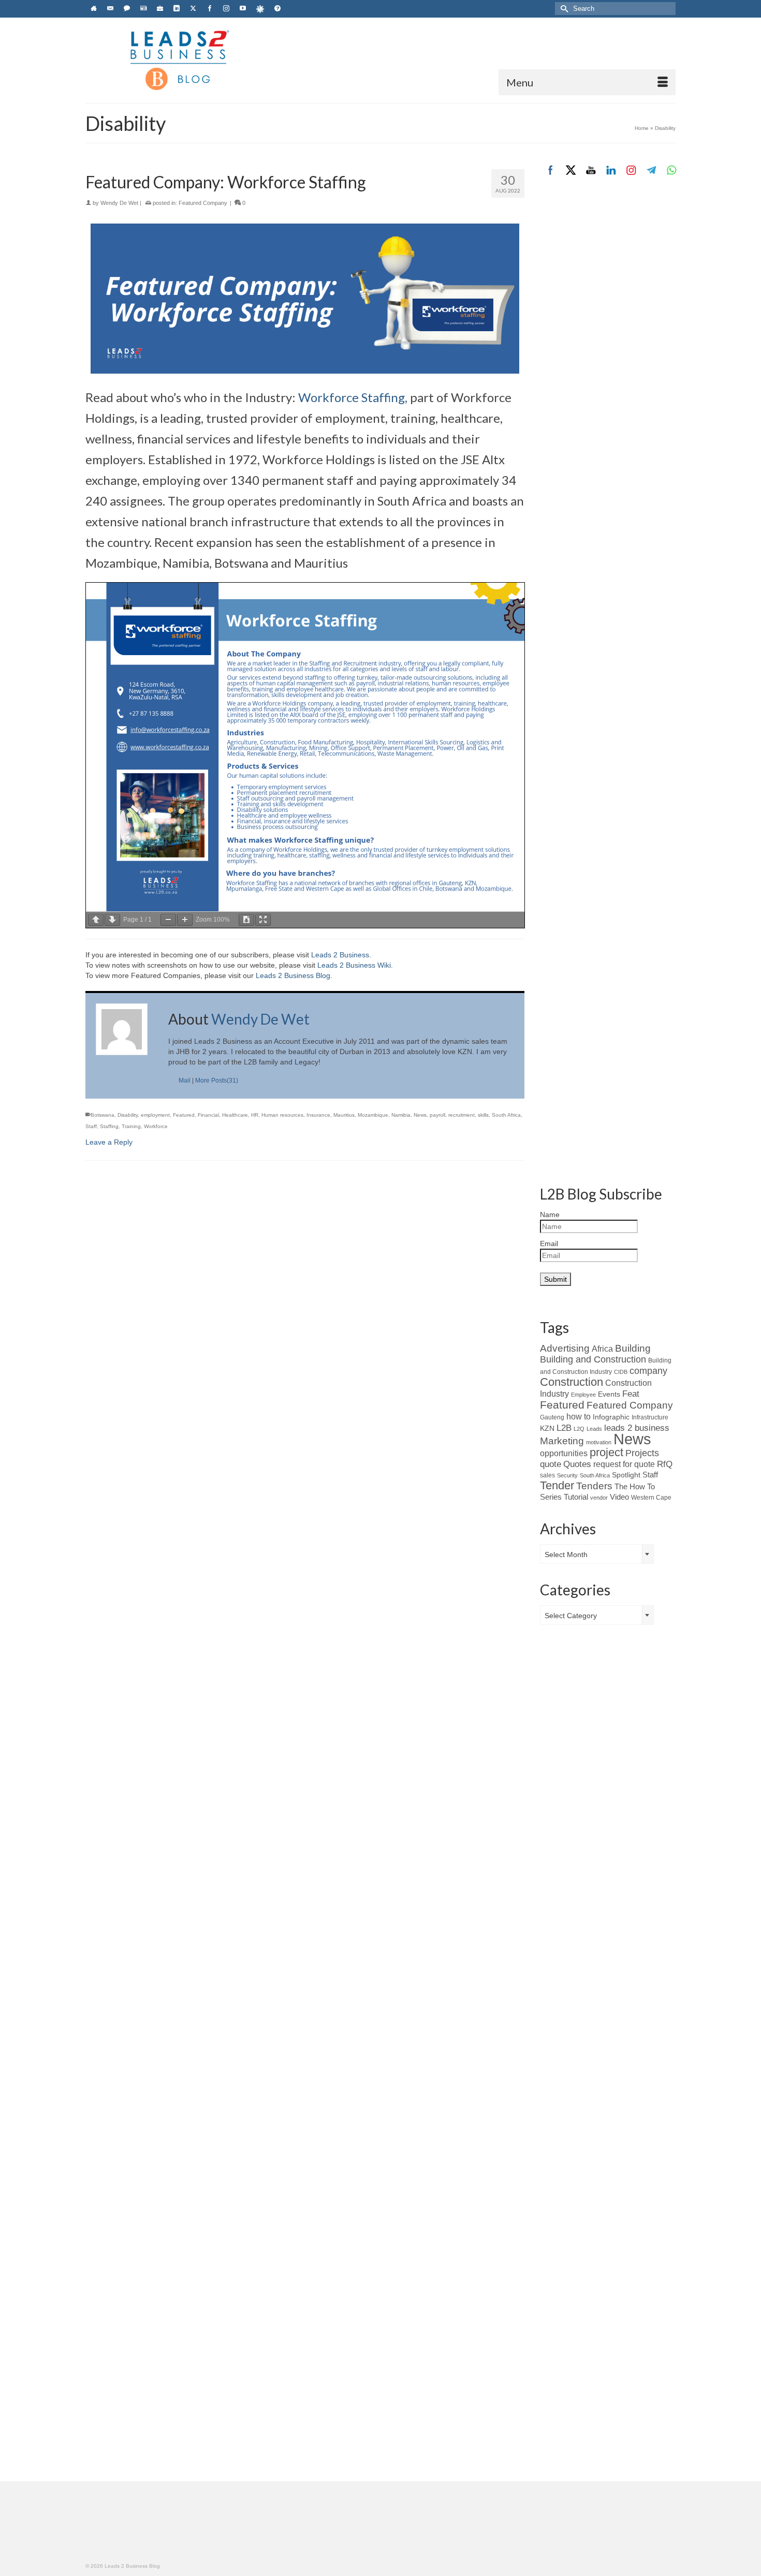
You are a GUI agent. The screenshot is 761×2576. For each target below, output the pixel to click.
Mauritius (344, 1115)
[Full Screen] (263, 920)
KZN (547, 1428)
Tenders (594, 1486)
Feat (631, 1394)
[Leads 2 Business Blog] (179, 59)
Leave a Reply (109, 1142)
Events (609, 1394)
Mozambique (373, 1115)
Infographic (611, 1417)
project (606, 1452)
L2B (564, 1428)
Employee (583, 1395)
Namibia (401, 1115)
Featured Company (203, 203)
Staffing (109, 1126)
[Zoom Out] (168, 920)
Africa (602, 1349)
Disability (128, 1115)
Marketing (562, 1441)
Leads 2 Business (340, 955)
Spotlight (626, 1475)
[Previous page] (96, 920)
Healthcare (235, 1115)
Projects (642, 1453)
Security (567, 1475)
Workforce (156, 1126)
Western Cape (651, 1498)
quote (551, 1464)
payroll (437, 1115)
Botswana (103, 1115)
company (648, 1371)
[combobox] (597, 1554)
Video (619, 1497)
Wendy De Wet (119, 203)
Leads (594, 1429)
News (420, 1115)
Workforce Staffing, (353, 397)
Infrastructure (650, 1417)
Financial (208, 1115)
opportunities (564, 1453)
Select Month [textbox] (566, 1555)
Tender (557, 1485)
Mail (185, 1080)
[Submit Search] (563, 9)
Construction (572, 1382)
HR (255, 1115)
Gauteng (552, 1417)
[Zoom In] (185, 920)
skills (483, 1115)
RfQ (665, 1464)
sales (547, 1475)
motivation (599, 1442)
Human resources (282, 1115)
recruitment (462, 1115)
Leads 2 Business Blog (293, 975)
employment (155, 1115)
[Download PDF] (246, 920)
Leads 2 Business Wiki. (355, 965)
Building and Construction (593, 1359)
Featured (184, 1115)
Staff (91, 1126)
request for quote (624, 1464)
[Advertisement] (608, 361)
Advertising (565, 1348)
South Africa (506, 1115)
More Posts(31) (217, 1080)
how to (579, 1416)
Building (633, 1348)
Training (131, 1126)
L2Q (579, 1429)
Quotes (577, 1464)
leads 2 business (637, 1428)
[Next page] (112, 920)
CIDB (621, 1372)
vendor (599, 1498)
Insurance (318, 1115)
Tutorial (576, 1497)
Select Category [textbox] (571, 1616)
